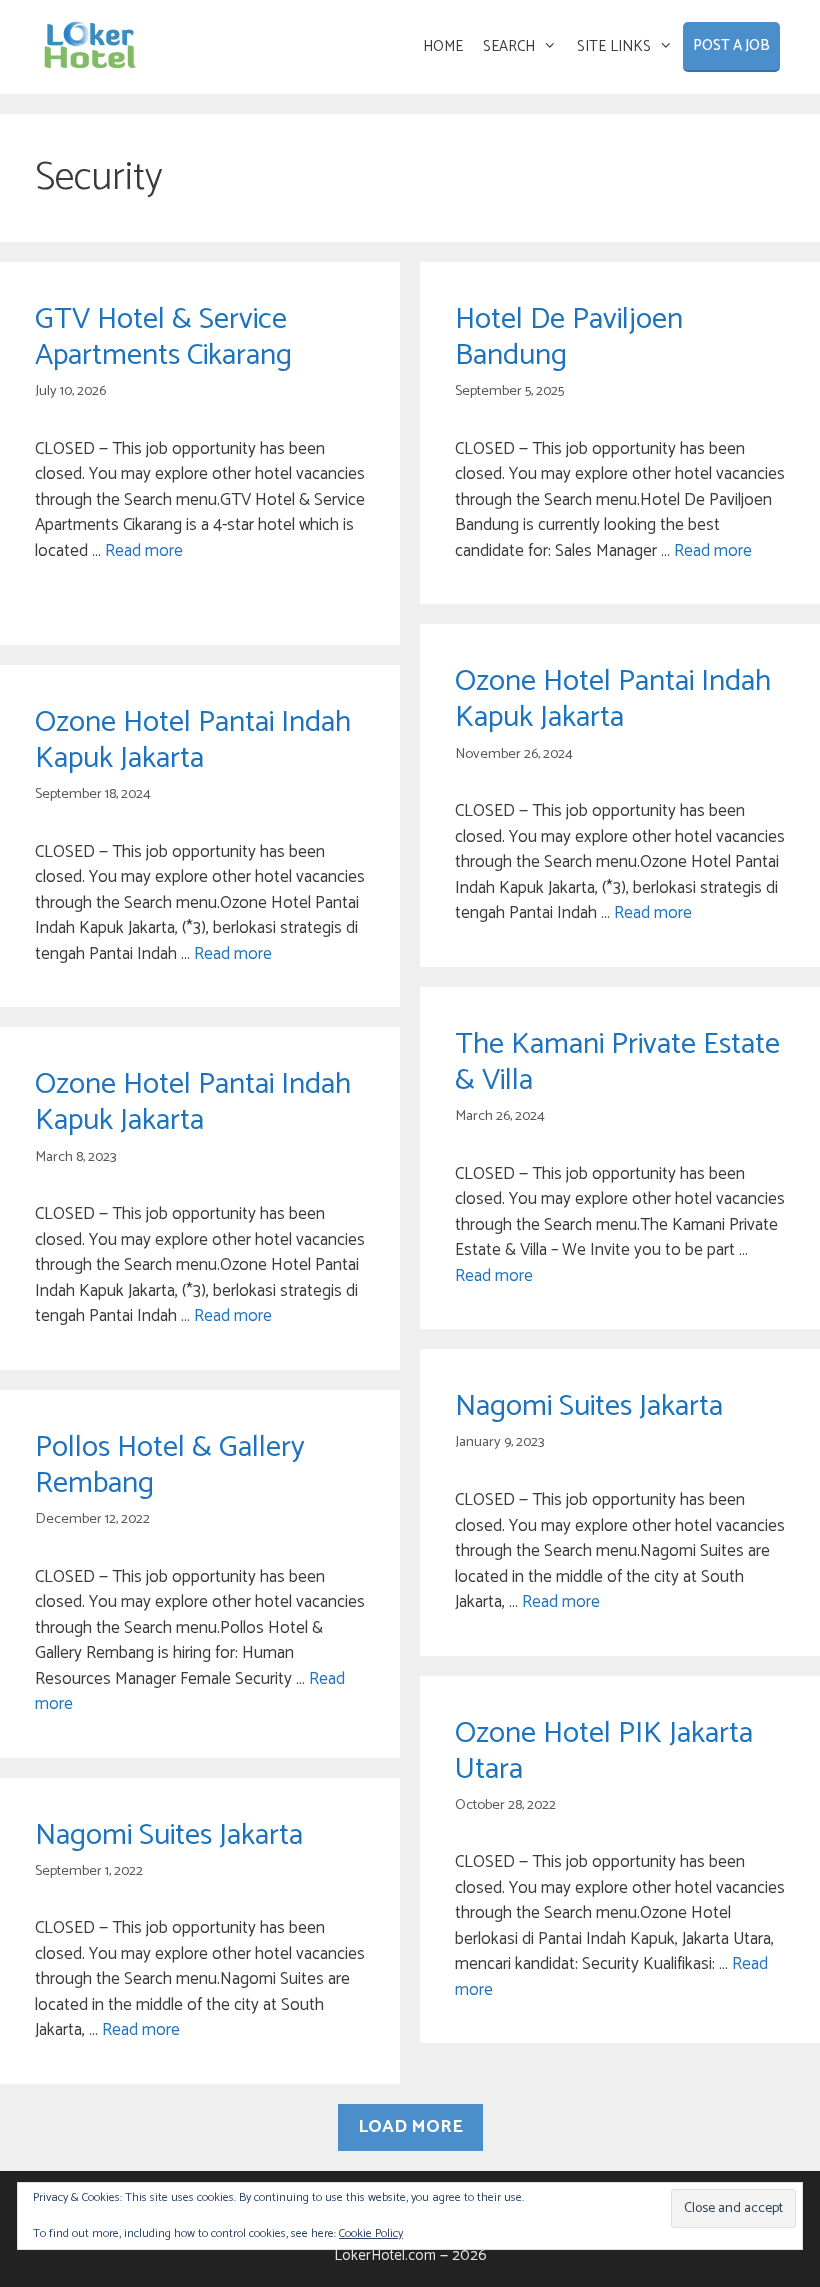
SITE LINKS (614, 46)
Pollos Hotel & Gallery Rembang (170, 1465)
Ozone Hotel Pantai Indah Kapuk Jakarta (613, 699)
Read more (144, 551)
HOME (443, 46)
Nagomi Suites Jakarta (589, 1406)
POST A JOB (731, 45)
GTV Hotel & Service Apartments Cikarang (163, 337)
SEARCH (509, 46)
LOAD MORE (410, 2127)
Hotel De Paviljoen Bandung (569, 337)
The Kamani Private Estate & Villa (617, 1062)
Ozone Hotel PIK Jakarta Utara (604, 1751)
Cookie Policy (371, 2233)
